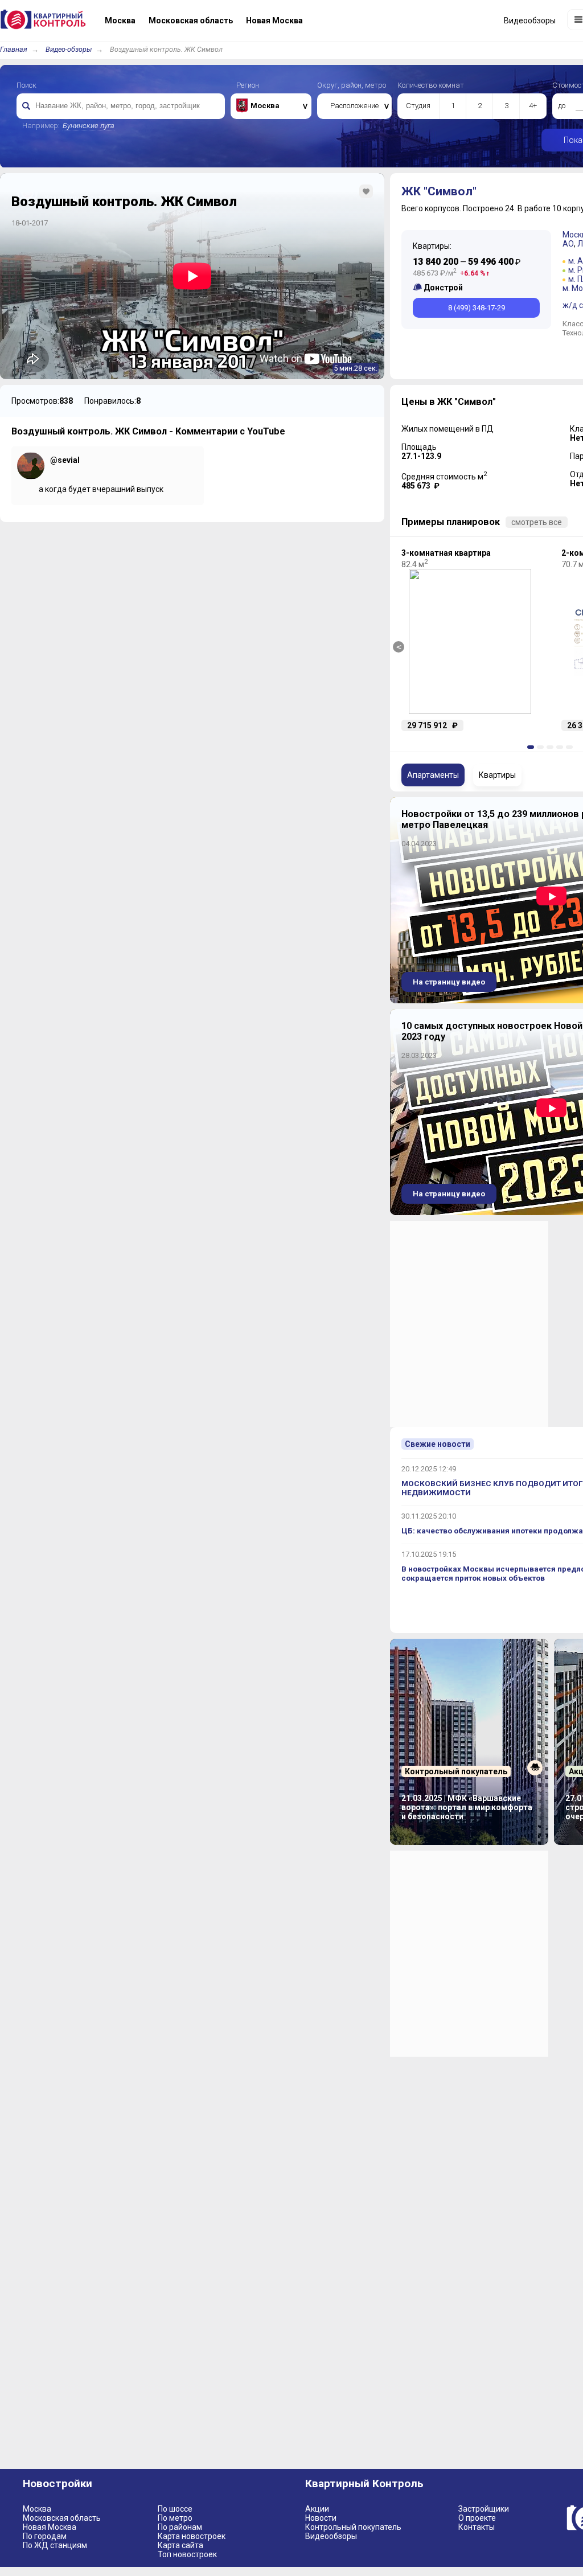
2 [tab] (542, 747)
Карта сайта (180, 2545)
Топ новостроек (187, 2554)
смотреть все (537, 522)
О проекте (477, 2518)
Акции (317, 2509)
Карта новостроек (192, 2536)
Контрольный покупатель (353, 2527)
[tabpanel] (470, 640)
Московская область (62, 2518)
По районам (180, 2527)
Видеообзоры (331, 2536)
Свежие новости (438, 1444)
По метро (175, 2518)
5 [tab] (571, 747)
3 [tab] (552, 747)
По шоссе (175, 2509)
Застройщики (484, 2509)
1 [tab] (532, 747)
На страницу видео (449, 982)
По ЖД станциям (55, 2545)
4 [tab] (561, 747)
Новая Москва (50, 2527)
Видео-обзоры (69, 49)
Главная (14, 49)
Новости (321, 2518)
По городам (45, 2536)
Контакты (477, 2527)
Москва (37, 2509)
